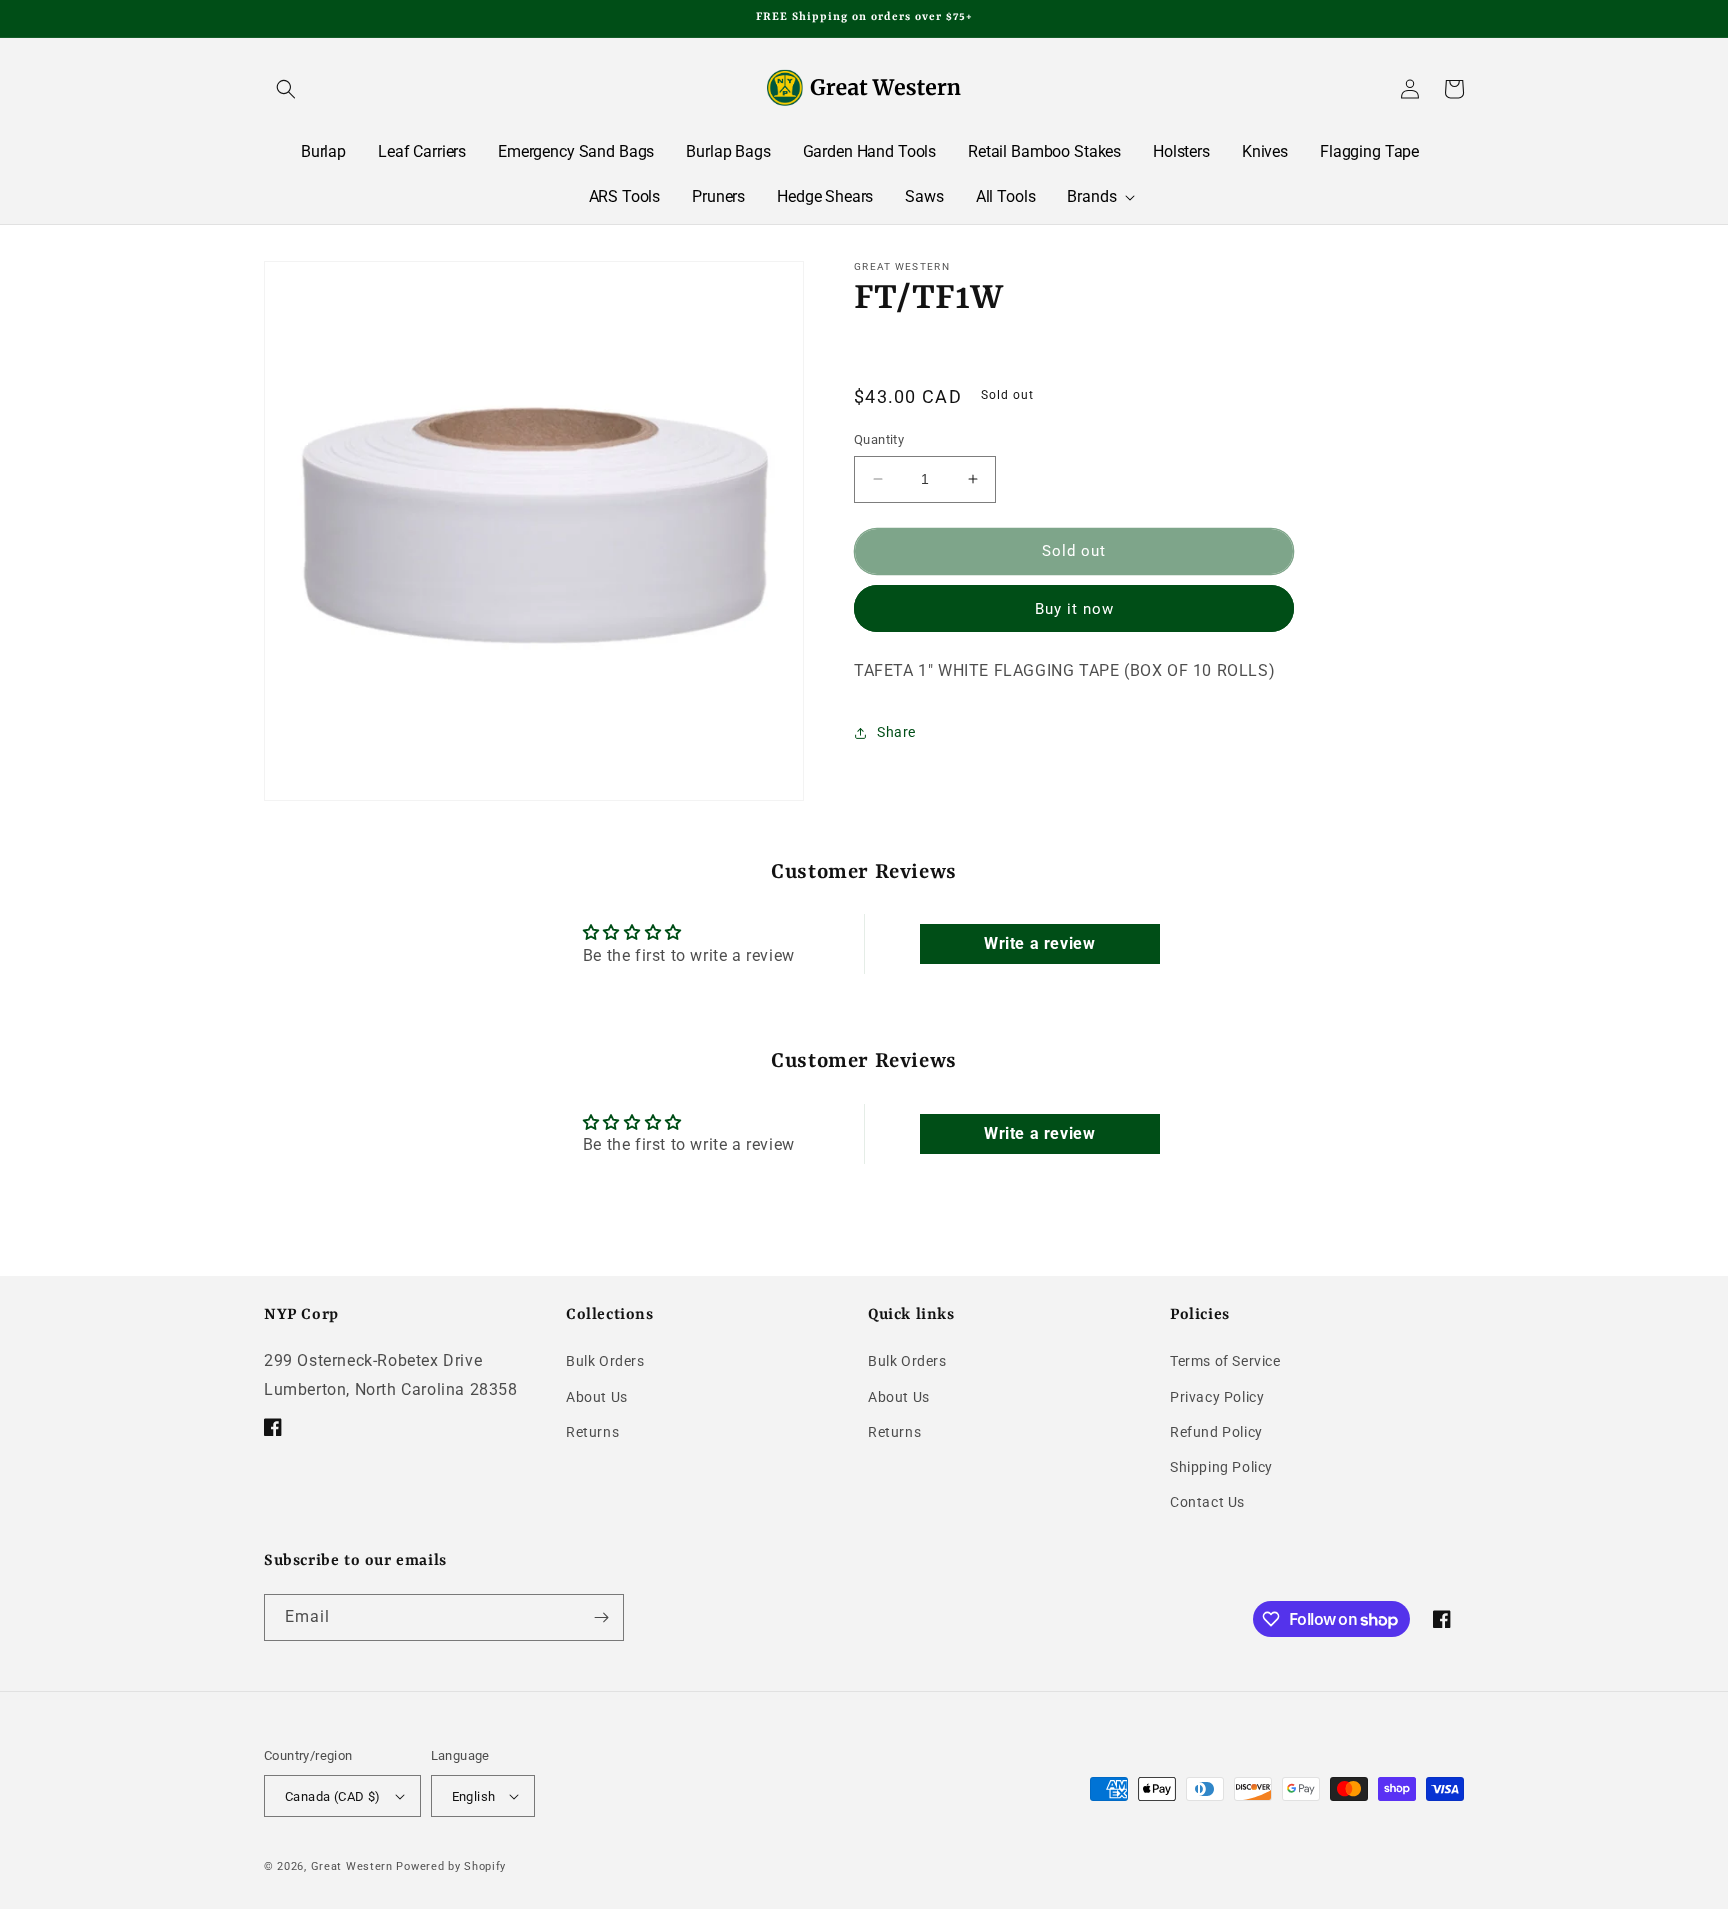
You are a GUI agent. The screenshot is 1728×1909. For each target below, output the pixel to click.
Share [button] (896, 732)
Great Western (352, 1866)
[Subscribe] (601, 1617)
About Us (597, 1397)
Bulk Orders (605, 1361)
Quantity (879, 439)
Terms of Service (1225, 1361)
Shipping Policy (1221, 1467)
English (474, 1796)
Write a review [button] (1039, 943)
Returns (592, 1432)
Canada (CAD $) (333, 1796)
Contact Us (1207, 1502)
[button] (286, 89)
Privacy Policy (1217, 1397)
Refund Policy (1216, 1432)
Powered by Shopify (451, 1866)
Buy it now (1074, 609)
